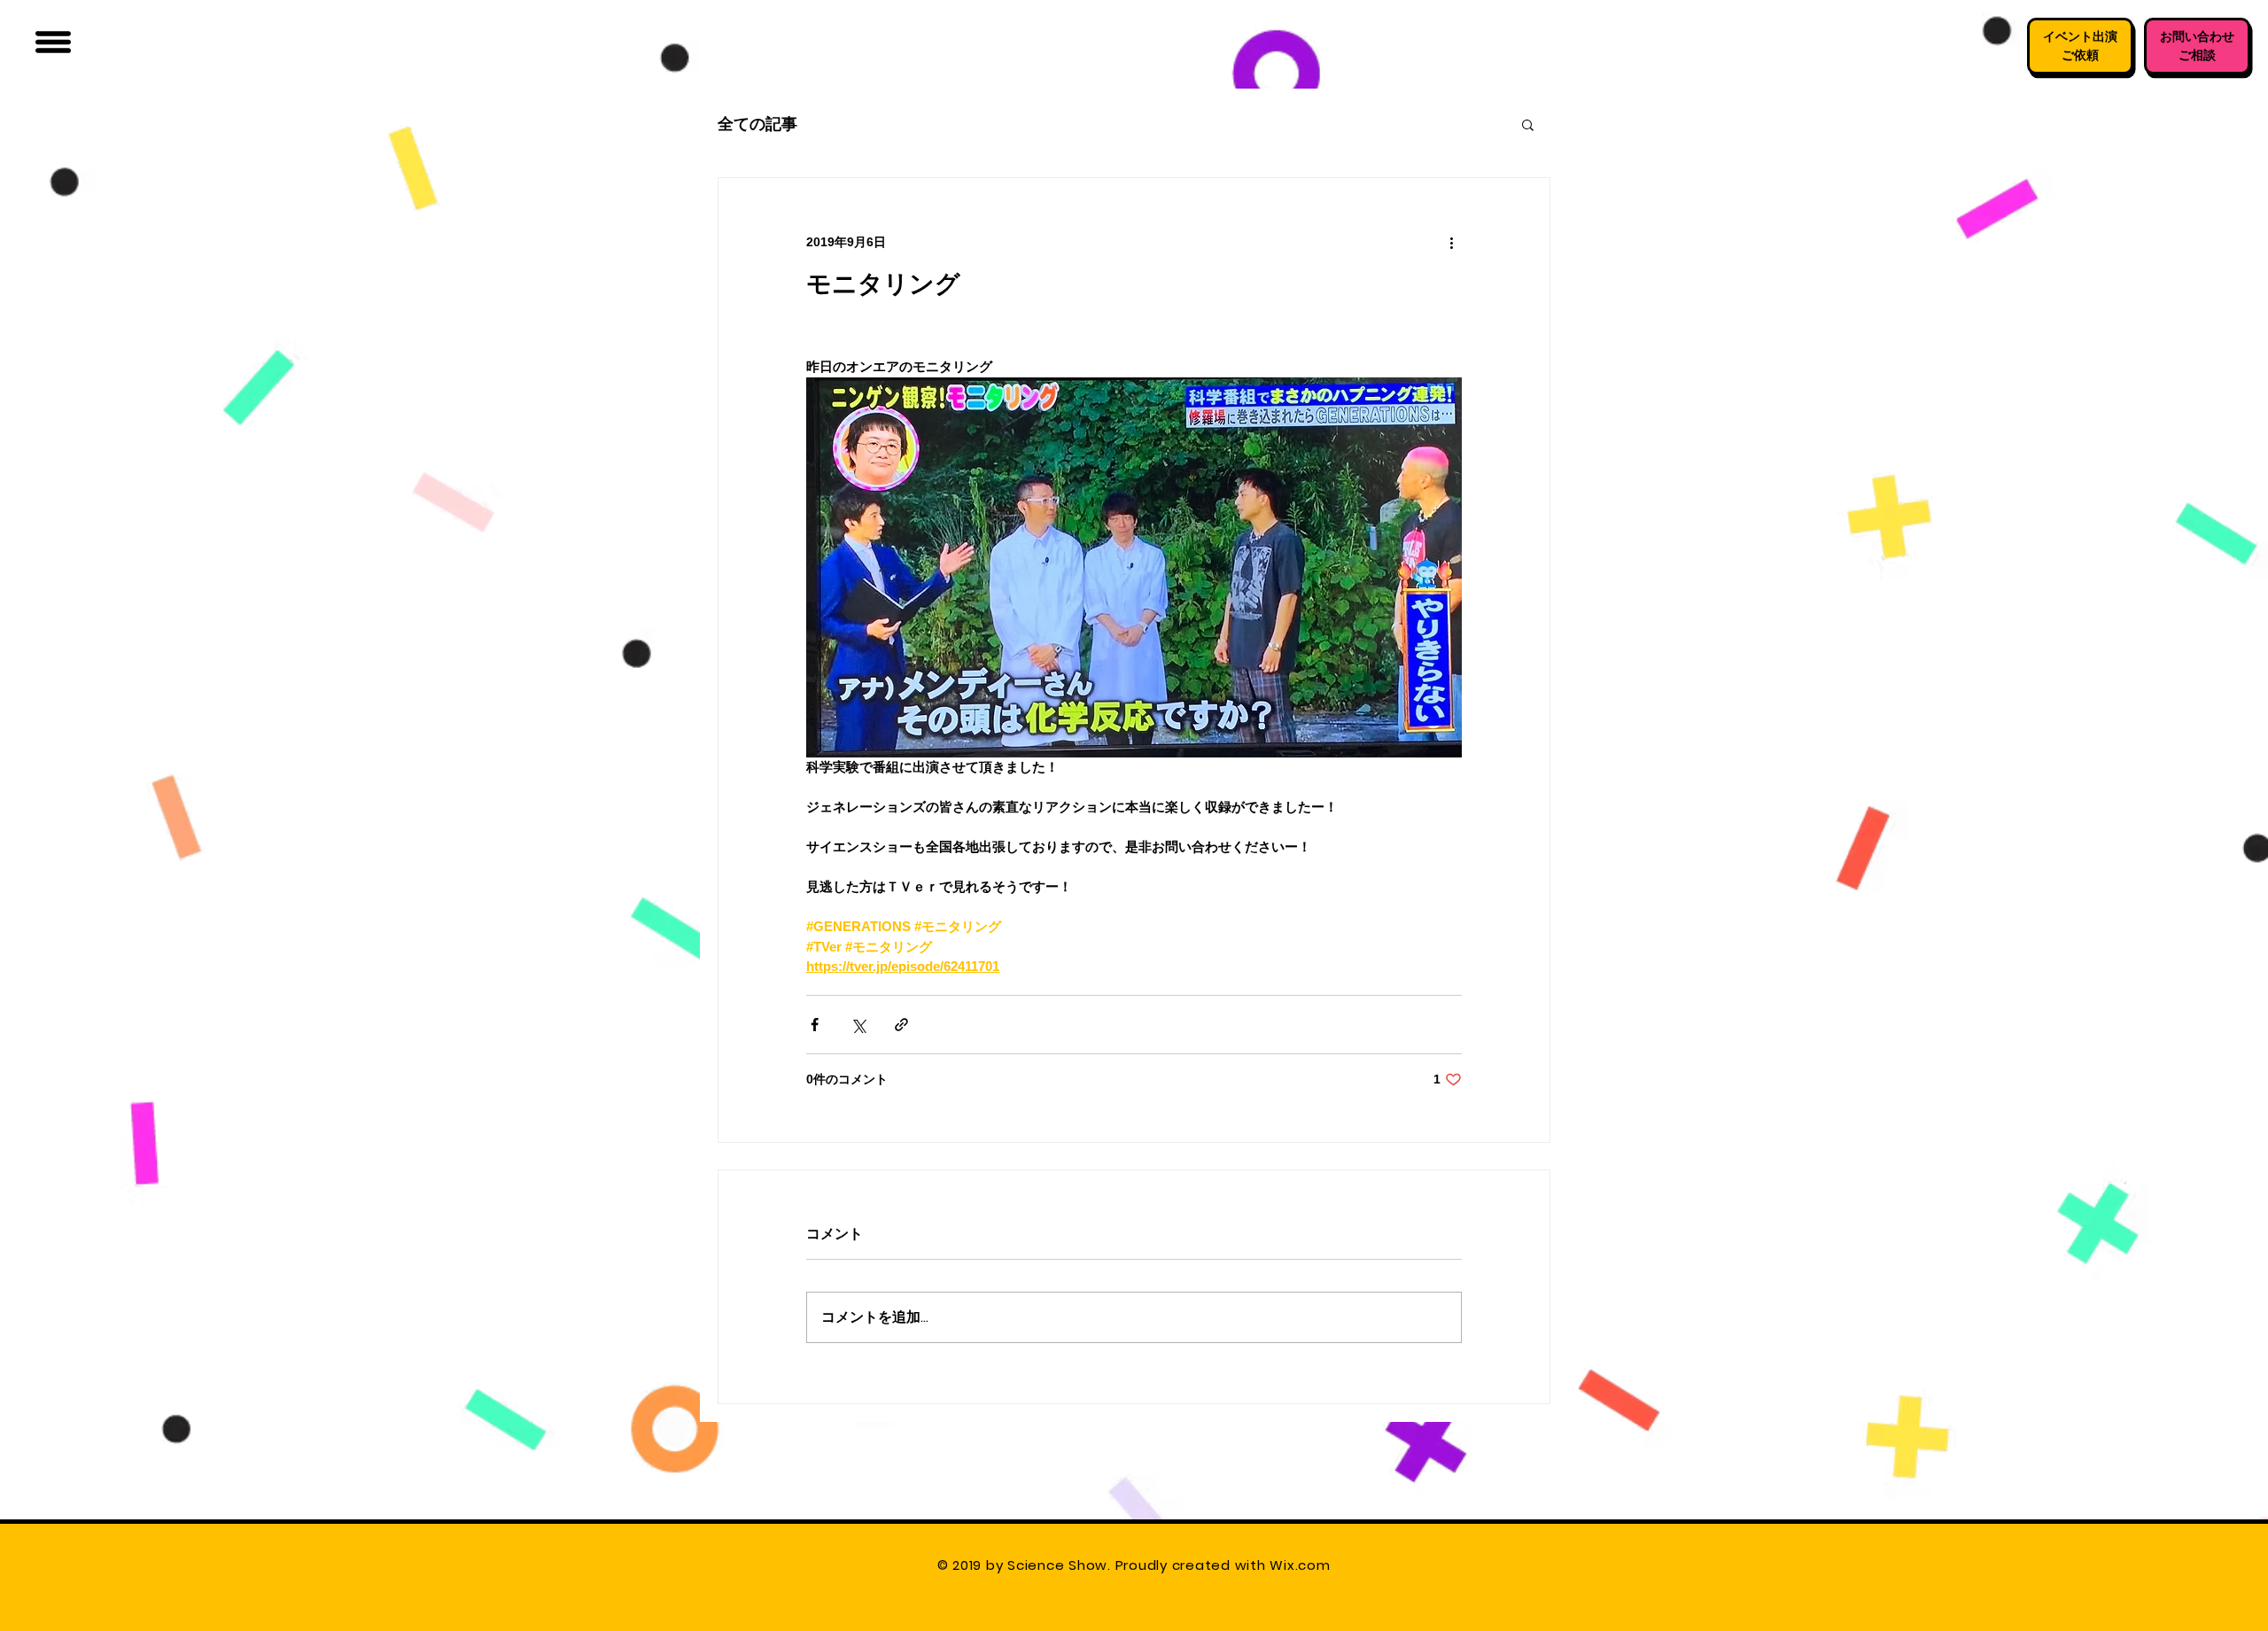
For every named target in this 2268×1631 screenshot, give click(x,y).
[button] (53, 42)
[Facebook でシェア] (815, 1025)
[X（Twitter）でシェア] (858, 1025)
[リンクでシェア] (901, 1025)
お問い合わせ (2197, 36)
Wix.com (1302, 1565)
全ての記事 (757, 124)
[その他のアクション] (1451, 242)
